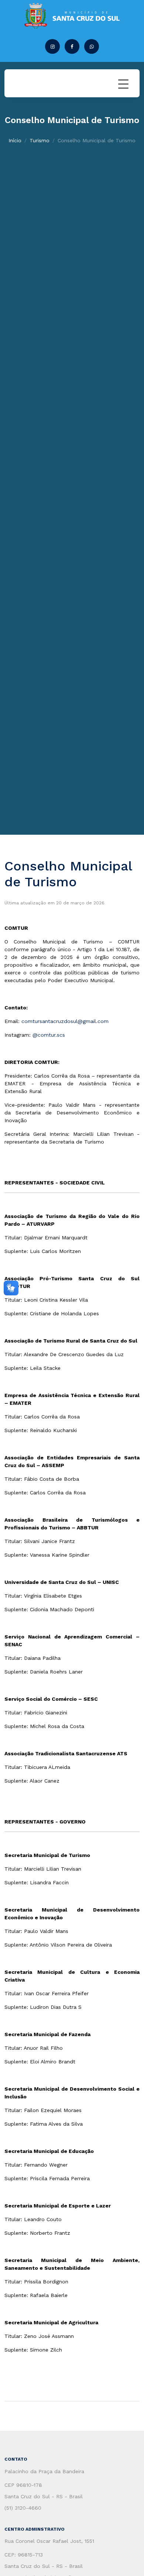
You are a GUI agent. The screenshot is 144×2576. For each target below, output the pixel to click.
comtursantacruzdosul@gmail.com (65, 1021)
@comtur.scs (49, 1035)
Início (15, 140)
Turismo (40, 140)
